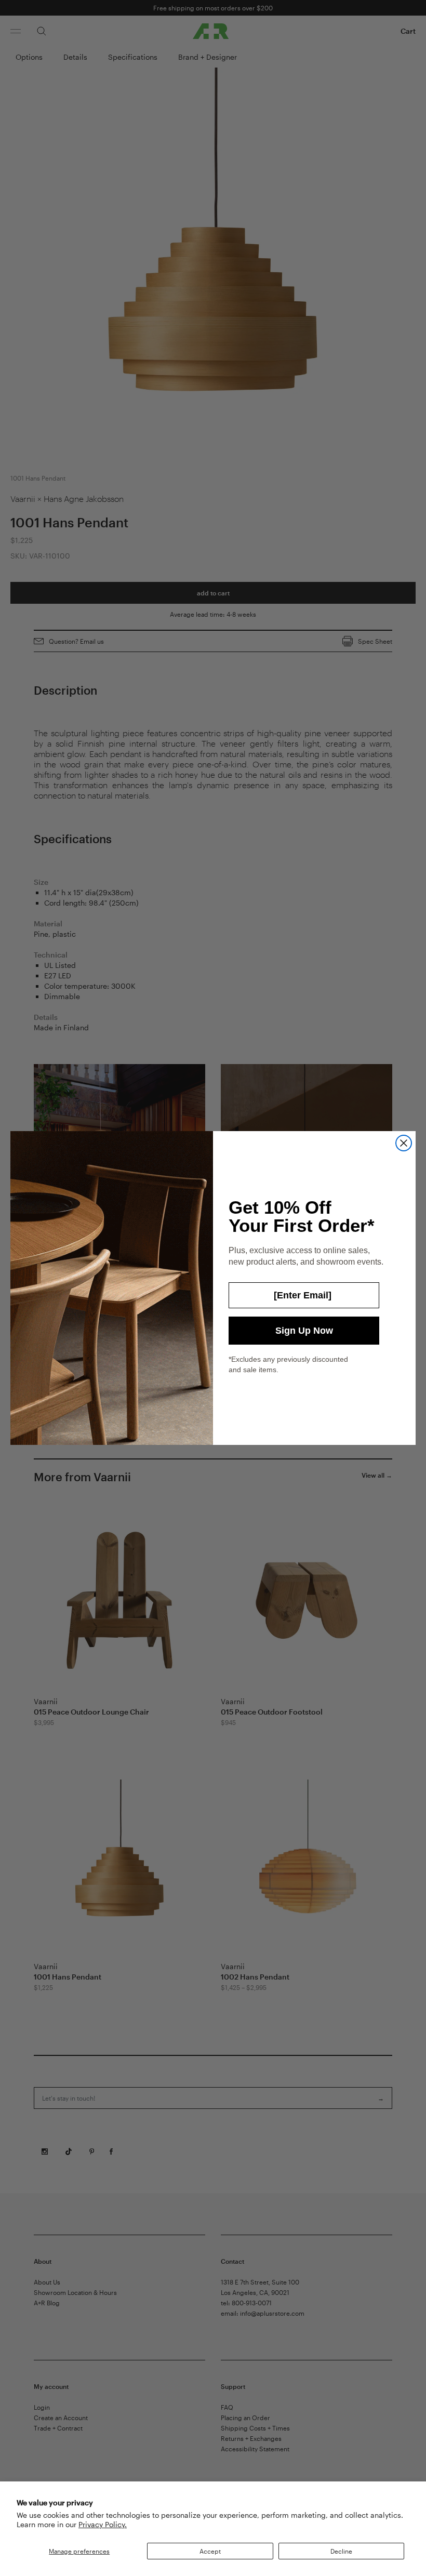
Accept (210, 2551)
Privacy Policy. (103, 2524)
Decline (341, 2551)
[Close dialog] (404, 1143)
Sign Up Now (304, 1331)
